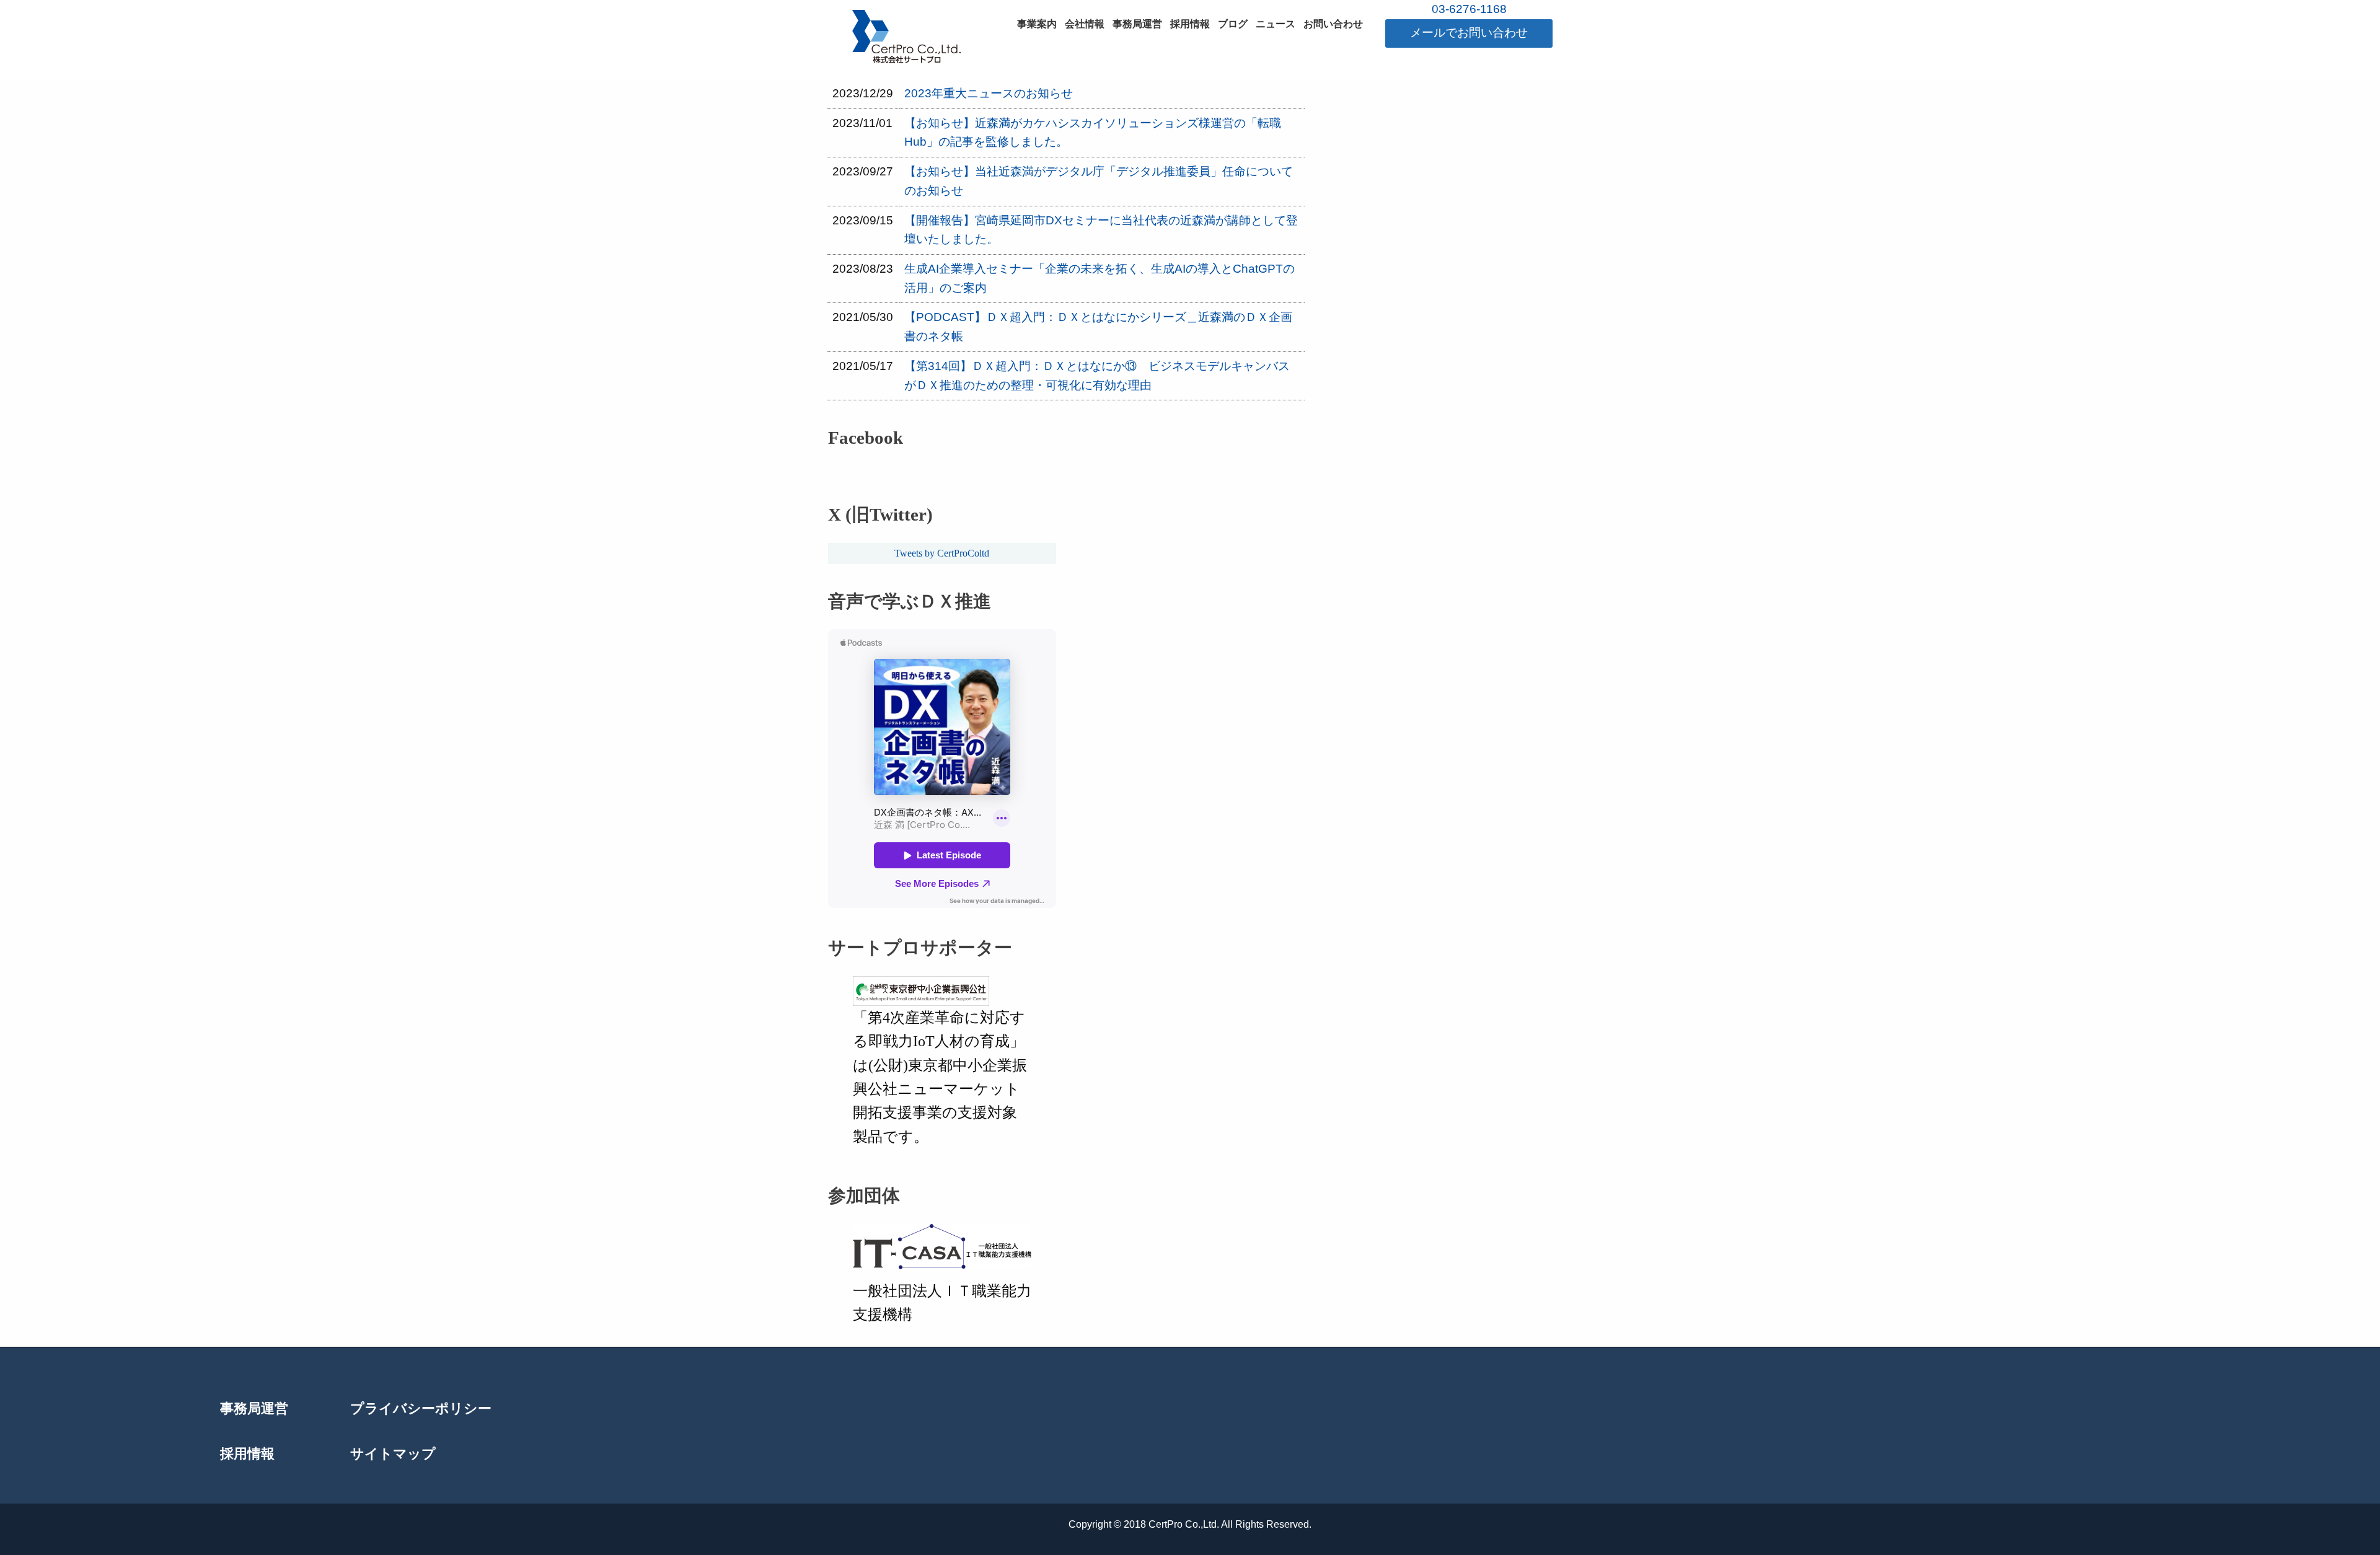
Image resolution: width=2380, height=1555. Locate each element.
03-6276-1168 (1469, 9)
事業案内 (1037, 24)
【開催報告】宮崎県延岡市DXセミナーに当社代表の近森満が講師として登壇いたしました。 (1101, 230)
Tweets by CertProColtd (942, 553)
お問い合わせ (1333, 24)
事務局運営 (1137, 24)
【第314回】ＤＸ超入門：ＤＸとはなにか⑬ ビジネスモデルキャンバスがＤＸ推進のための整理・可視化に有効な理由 (1097, 376)
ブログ (1233, 24)
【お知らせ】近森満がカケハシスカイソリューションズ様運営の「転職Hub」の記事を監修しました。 (1093, 133)
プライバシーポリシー (421, 1409)
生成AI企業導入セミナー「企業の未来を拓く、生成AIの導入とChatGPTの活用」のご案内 (1100, 278)
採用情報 (1190, 24)
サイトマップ (393, 1455)
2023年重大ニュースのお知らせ (989, 93)
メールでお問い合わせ (1469, 33)
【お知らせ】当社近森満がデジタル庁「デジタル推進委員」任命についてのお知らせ (1099, 181)
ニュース (1276, 24)
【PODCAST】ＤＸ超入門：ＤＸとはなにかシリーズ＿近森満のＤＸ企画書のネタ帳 (1098, 327)
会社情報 (1085, 24)
